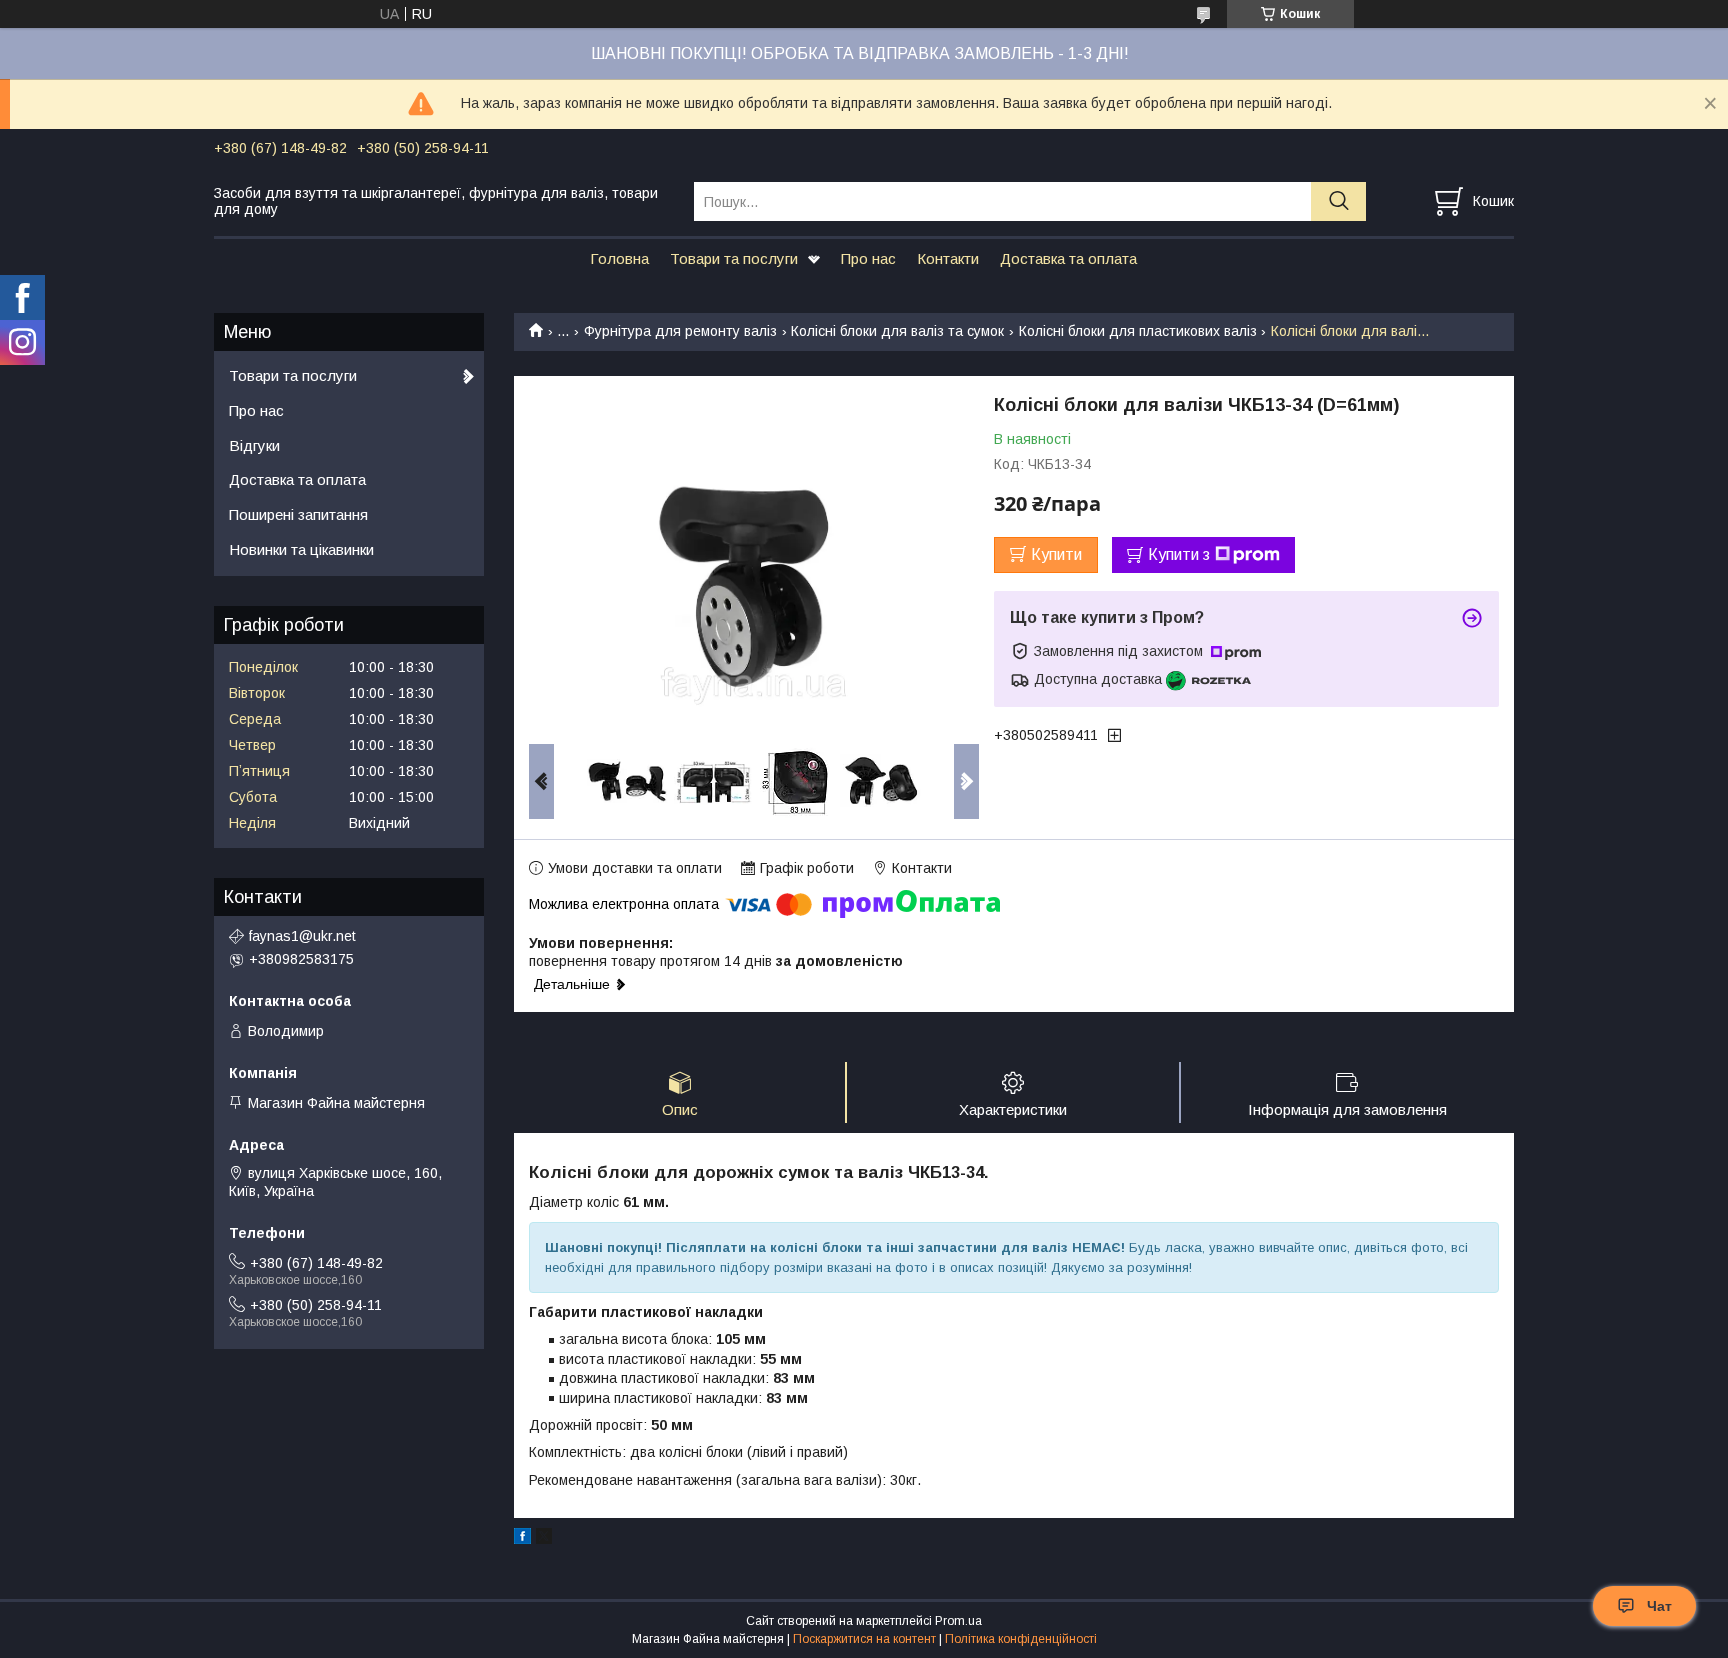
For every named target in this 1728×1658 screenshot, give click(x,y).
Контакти (948, 258)
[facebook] (522, 1539)
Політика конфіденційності (1021, 1639)
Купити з (1179, 554)
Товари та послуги (734, 258)
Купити (1056, 554)
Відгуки (254, 445)
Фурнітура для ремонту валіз (680, 331)
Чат (1659, 1606)
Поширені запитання (298, 514)
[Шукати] (1338, 201)
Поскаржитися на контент (864, 1639)
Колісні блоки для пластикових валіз (1138, 331)
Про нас (868, 258)
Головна (619, 258)
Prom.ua (958, 1621)
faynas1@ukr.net (302, 936)
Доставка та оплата (1068, 258)
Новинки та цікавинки (301, 549)
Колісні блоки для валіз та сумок (897, 331)
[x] (544, 1539)
